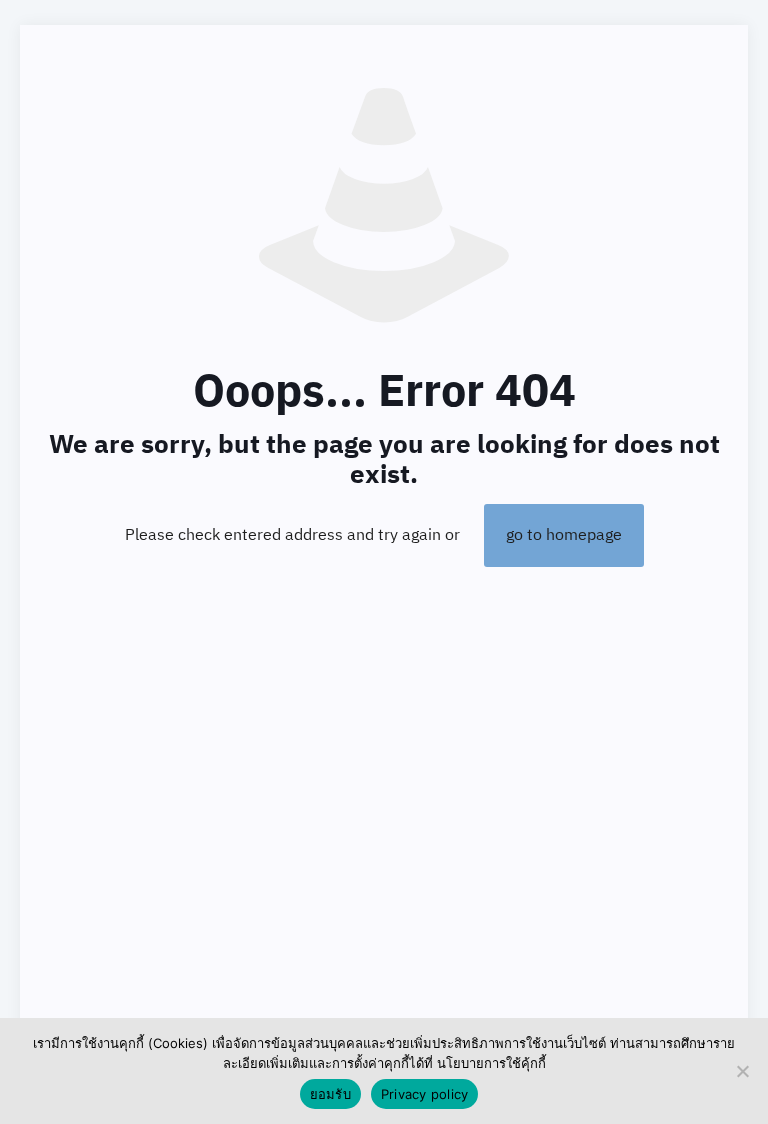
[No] (743, 1071)
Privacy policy (425, 1094)
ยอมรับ (330, 1094)
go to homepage (564, 535)
